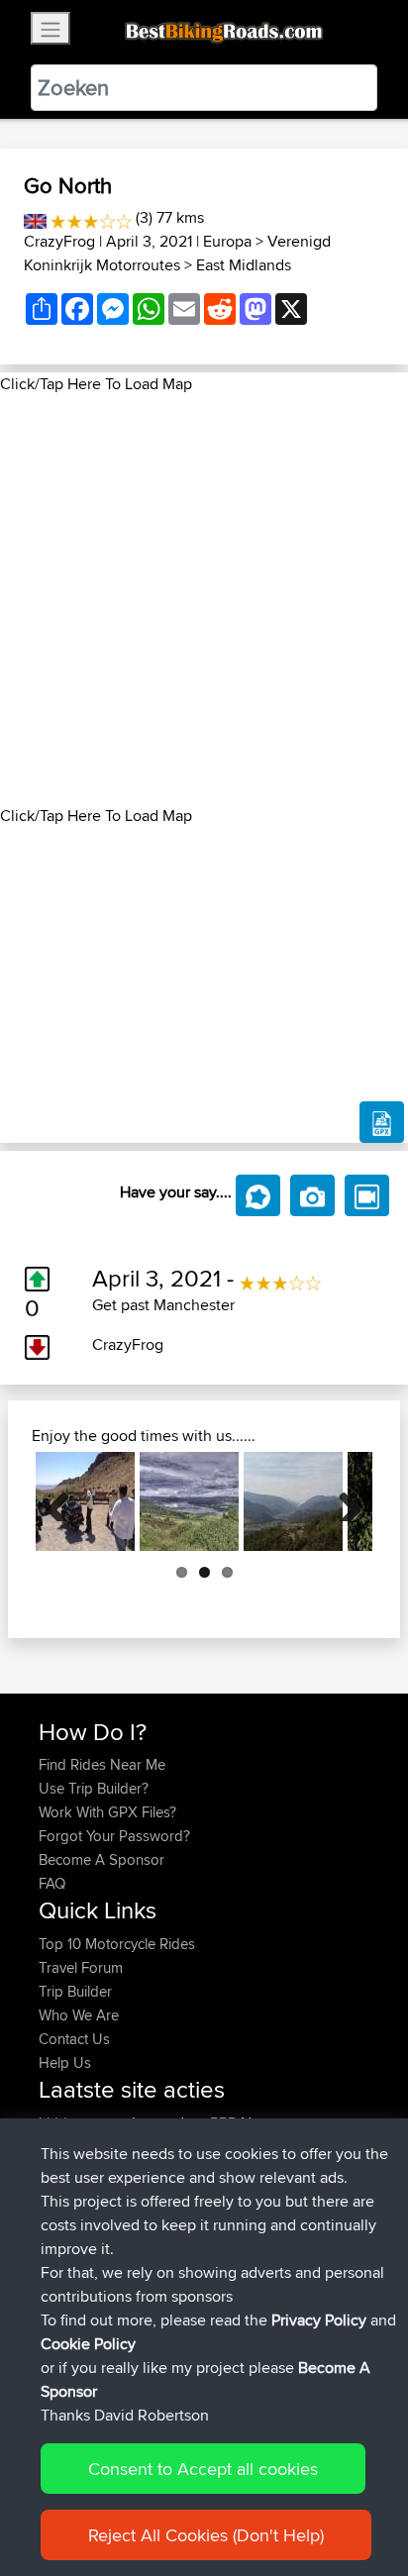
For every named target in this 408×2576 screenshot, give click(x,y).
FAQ (52, 1883)
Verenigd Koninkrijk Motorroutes (177, 253)
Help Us (65, 2062)
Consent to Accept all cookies (203, 2469)
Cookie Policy (88, 2344)
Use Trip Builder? (94, 1788)
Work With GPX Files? (107, 1812)
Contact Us (74, 2039)
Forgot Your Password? (114, 1836)
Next (343, 1501)
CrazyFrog (59, 241)
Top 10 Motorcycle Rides (117, 1944)
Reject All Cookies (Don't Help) (206, 2535)
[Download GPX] (382, 1122)
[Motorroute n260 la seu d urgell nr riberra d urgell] (293, 1501)
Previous (65, 1501)
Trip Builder (75, 1991)
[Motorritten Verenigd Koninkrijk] (35, 217)
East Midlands (244, 265)
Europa (227, 241)
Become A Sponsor (102, 1859)
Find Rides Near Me (102, 1764)
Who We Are (79, 2015)
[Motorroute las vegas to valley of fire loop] (85, 1501)
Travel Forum (81, 1967)
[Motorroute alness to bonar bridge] (189, 1501)
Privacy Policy (319, 2320)
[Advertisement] (204, 600)
